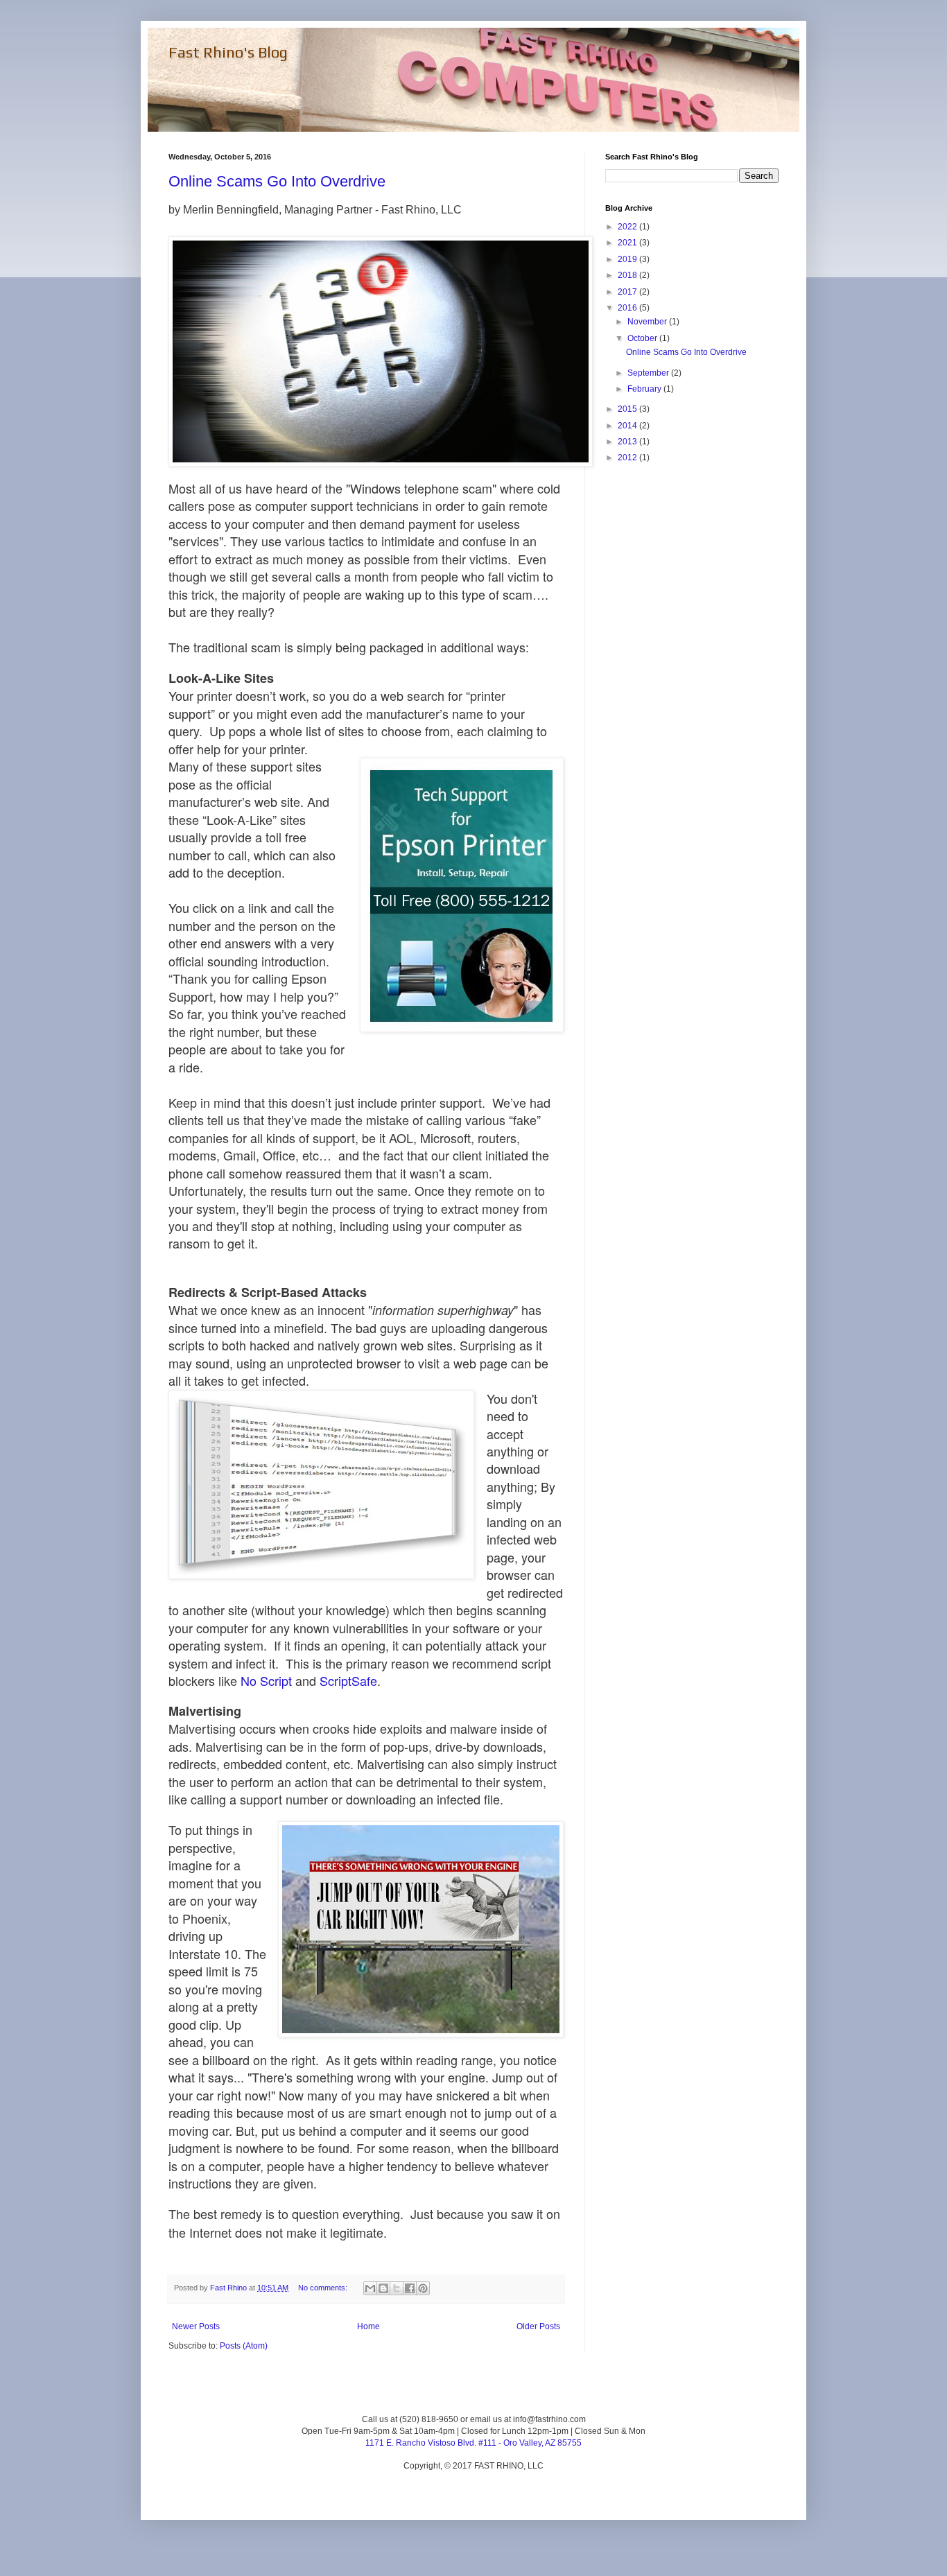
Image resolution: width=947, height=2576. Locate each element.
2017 (628, 292)
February (645, 389)
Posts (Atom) (244, 2346)
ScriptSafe (348, 1680)
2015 (628, 409)
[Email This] (370, 2288)
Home (368, 2326)
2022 (628, 227)
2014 (628, 426)
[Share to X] (397, 2288)
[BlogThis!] (383, 2288)
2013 (628, 442)
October (643, 338)
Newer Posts (196, 2326)
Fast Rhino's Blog (228, 52)
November (648, 322)
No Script (266, 1680)
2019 (628, 259)
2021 (628, 243)
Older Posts (538, 2326)
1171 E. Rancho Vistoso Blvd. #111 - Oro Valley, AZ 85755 (473, 2443)
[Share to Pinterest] (423, 2288)
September (649, 373)
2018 (628, 275)
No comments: (324, 2288)
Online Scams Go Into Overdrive (277, 181)
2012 (628, 458)
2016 (628, 308)
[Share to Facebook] (410, 2288)
